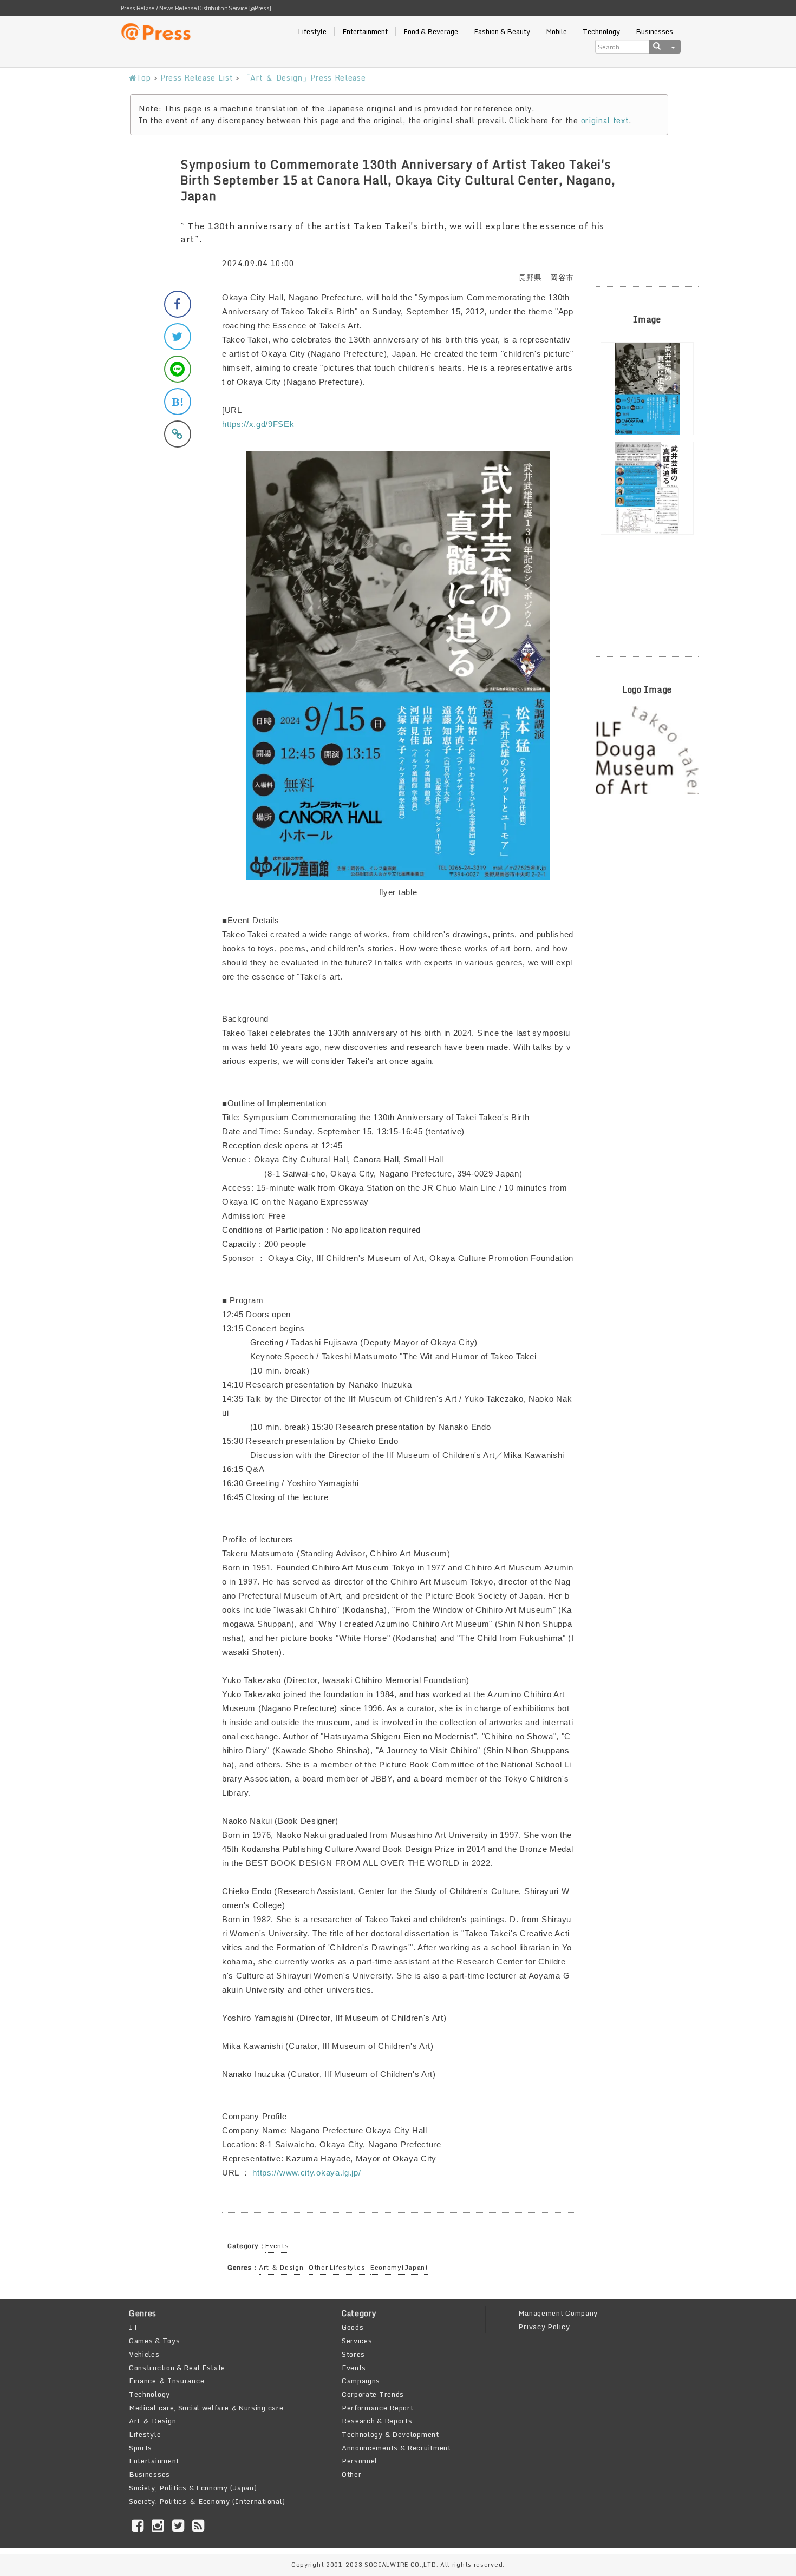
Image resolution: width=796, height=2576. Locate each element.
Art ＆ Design (281, 2267)
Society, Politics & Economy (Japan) (193, 2488)
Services (357, 2341)
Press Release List (197, 78)
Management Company (558, 2313)
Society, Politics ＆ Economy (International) (207, 2501)
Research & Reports (377, 2421)
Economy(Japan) (399, 2267)
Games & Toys (154, 2341)
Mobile (556, 32)
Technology (601, 32)
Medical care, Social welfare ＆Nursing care (206, 2408)
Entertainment (365, 32)
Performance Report (378, 2408)
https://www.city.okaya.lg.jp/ (306, 2173)
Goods (353, 2327)
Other (352, 2474)
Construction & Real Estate (177, 2368)
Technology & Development (390, 2434)
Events (277, 2246)
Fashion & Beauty (502, 32)
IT (133, 2327)
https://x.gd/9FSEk (258, 424)
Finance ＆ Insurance (167, 2381)
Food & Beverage (431, 32)
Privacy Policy (544, 2327)
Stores (353, 2354)
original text (605, 120)
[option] (647, 389)
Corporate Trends (373, 2394)
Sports (141, 2448)
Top (144, 78)
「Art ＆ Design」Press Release (304, 78)
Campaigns (361, 2381)
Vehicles (144, 2354)
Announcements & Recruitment (396, 2448)
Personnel (360, 2461)
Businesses (654, 32)
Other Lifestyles (337, 2267)
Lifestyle (312, 32)
